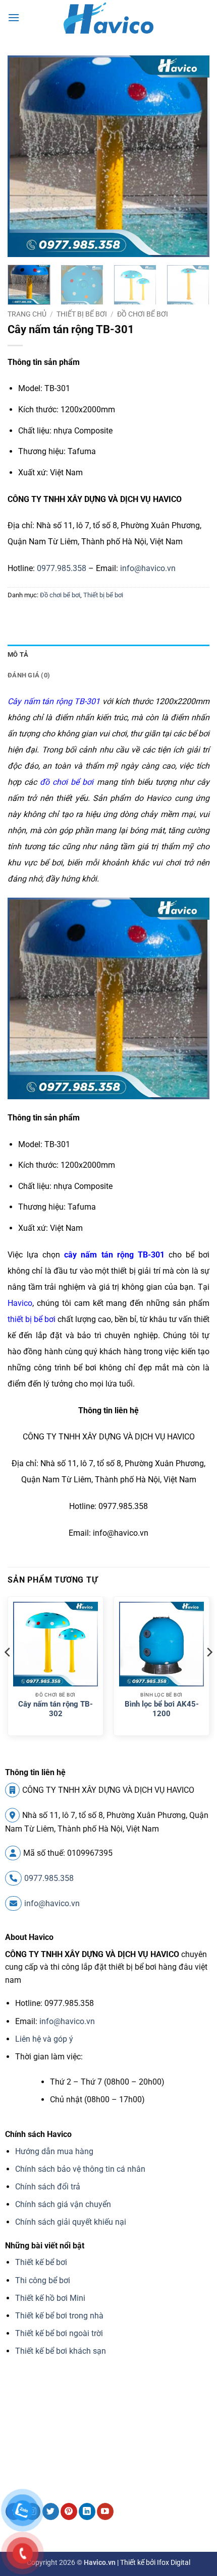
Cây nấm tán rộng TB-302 (56, 1709)
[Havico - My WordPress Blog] (108, 18)
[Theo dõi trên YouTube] (105, 2511)
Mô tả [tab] (18, 654)
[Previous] (24, 156)
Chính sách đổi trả (48, 2187)
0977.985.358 (62, 568)
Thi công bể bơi (43, 2280)
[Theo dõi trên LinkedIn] (87, 2511)
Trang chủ (27, 314)
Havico (20, 1303)
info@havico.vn (148, 568)
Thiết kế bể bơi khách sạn (61, 2351)
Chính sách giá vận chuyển (63, 2204)
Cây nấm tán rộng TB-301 (54, 701)
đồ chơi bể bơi (67, 782)
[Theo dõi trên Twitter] (51, 2511)
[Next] (193, 156)
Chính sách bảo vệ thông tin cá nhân (80, 2169)
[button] (14, 17)
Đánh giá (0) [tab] (29, 675)
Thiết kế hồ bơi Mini (50, 2298)
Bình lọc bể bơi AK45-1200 (162, 1709)
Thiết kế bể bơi (41, 2262)
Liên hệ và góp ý (44, 2039)
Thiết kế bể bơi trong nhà (59, 2316)
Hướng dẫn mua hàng (54, 2151)
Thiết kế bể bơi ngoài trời (59, 2333)
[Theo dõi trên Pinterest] (69, 2511)
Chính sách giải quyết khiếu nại (71, 2222)
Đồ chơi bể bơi (143, 314)
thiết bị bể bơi (32, 1319)
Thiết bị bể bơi (82, 314)
